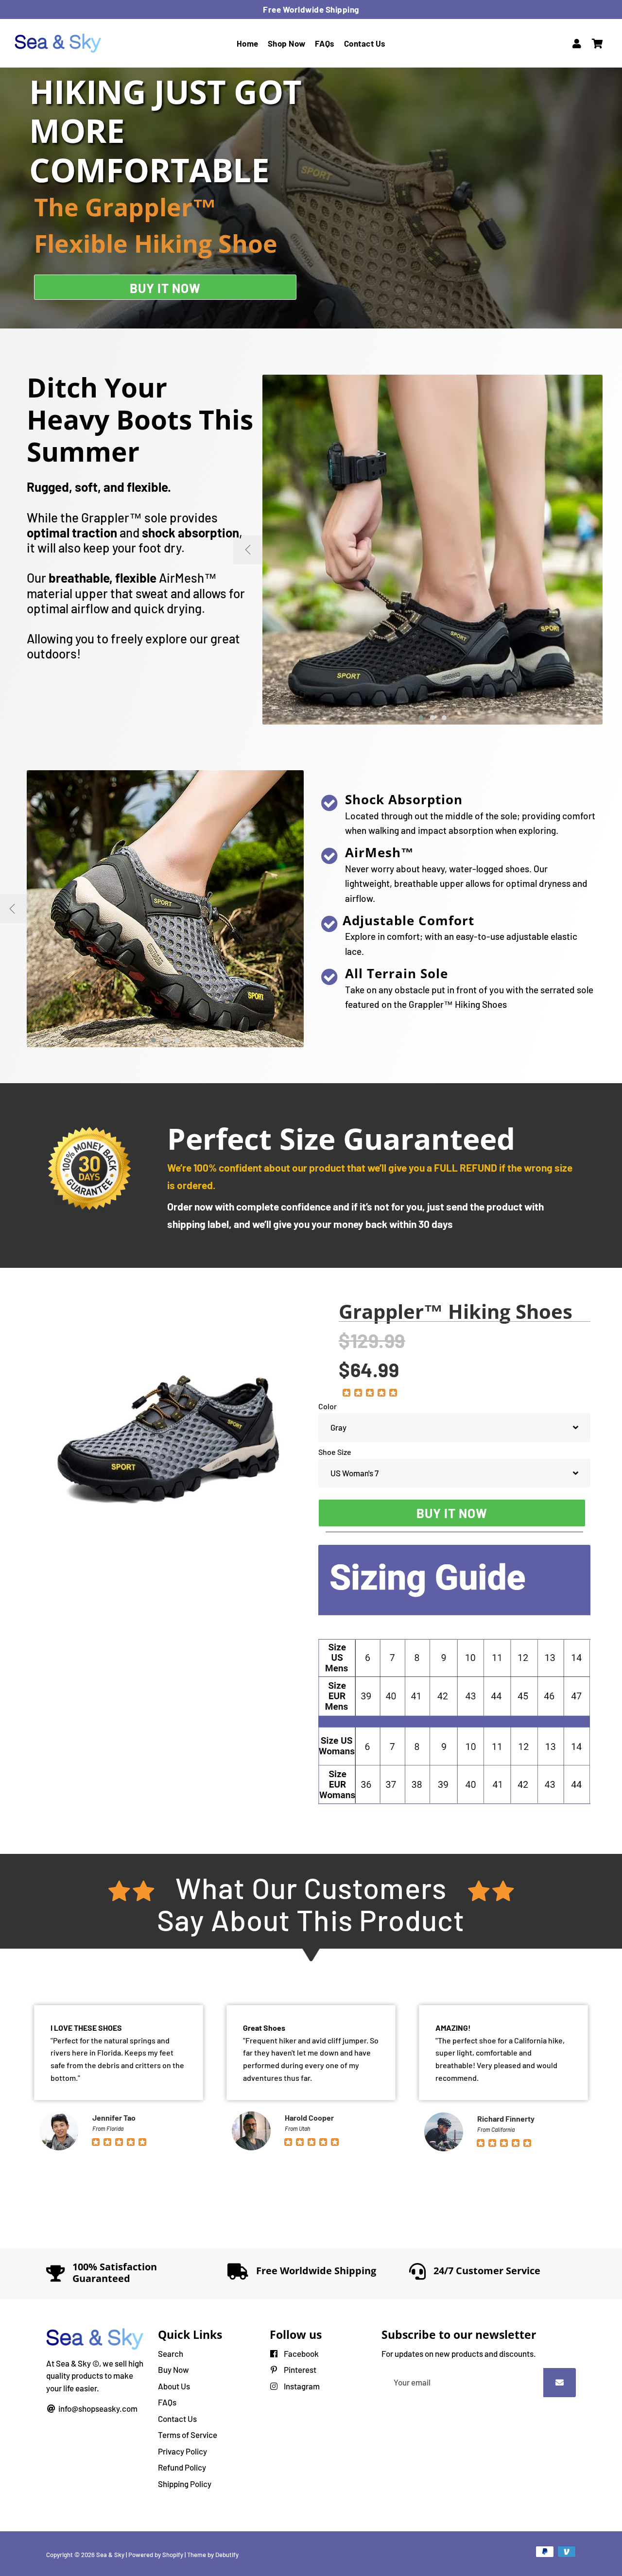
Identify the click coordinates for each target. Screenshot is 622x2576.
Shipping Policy (185, 2484)
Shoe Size (335, 1452)
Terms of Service (188, 2435)
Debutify (227, 2555)
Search (171, 2353)
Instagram (301, 2386)
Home (248, 43)
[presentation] (318, 909)
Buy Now (173, 2369)
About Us (174, 2386)
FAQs (325, 43)
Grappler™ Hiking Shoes (456, 1312)
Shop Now (287, 43)
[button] (421, 718)
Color (328, 1406)
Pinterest (299, 2369)
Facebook (301, 2353)
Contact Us (365, 43)
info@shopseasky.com (97, 2408)
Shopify (173, 2555)
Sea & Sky (110, 2555)
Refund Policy (182, 2467)
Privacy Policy (182, 2451)
